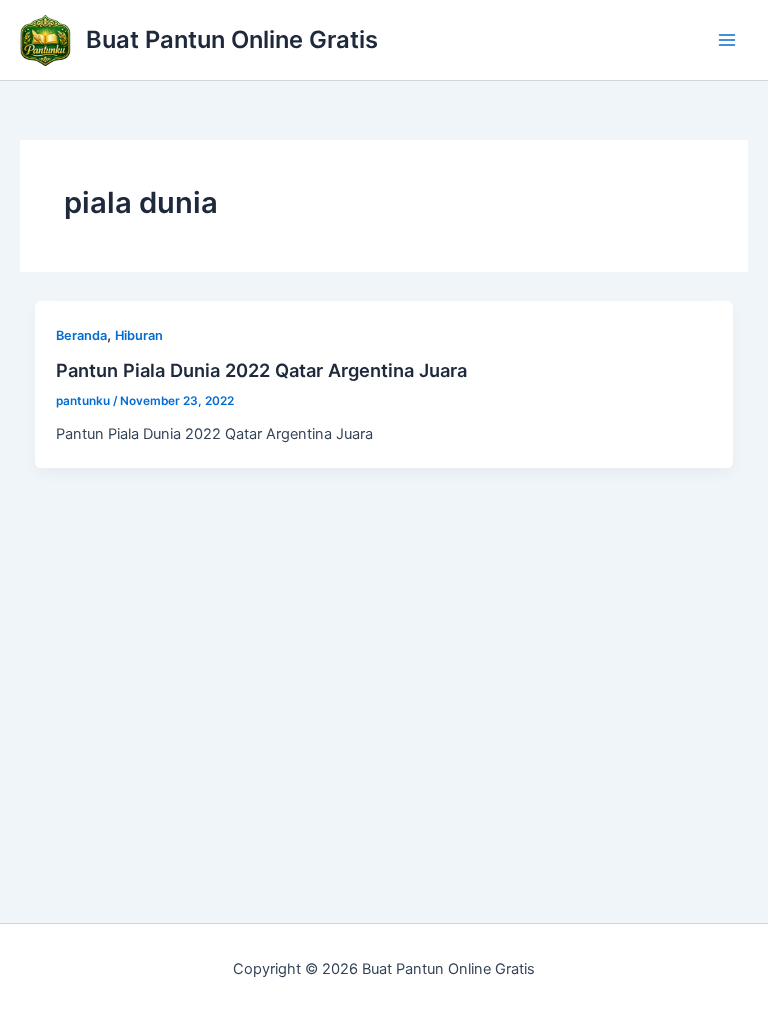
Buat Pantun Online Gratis (232, 39)
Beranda (81, 335)
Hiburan (139, 335)
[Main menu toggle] (727, 40)
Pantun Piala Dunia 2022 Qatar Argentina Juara (261, 370)
